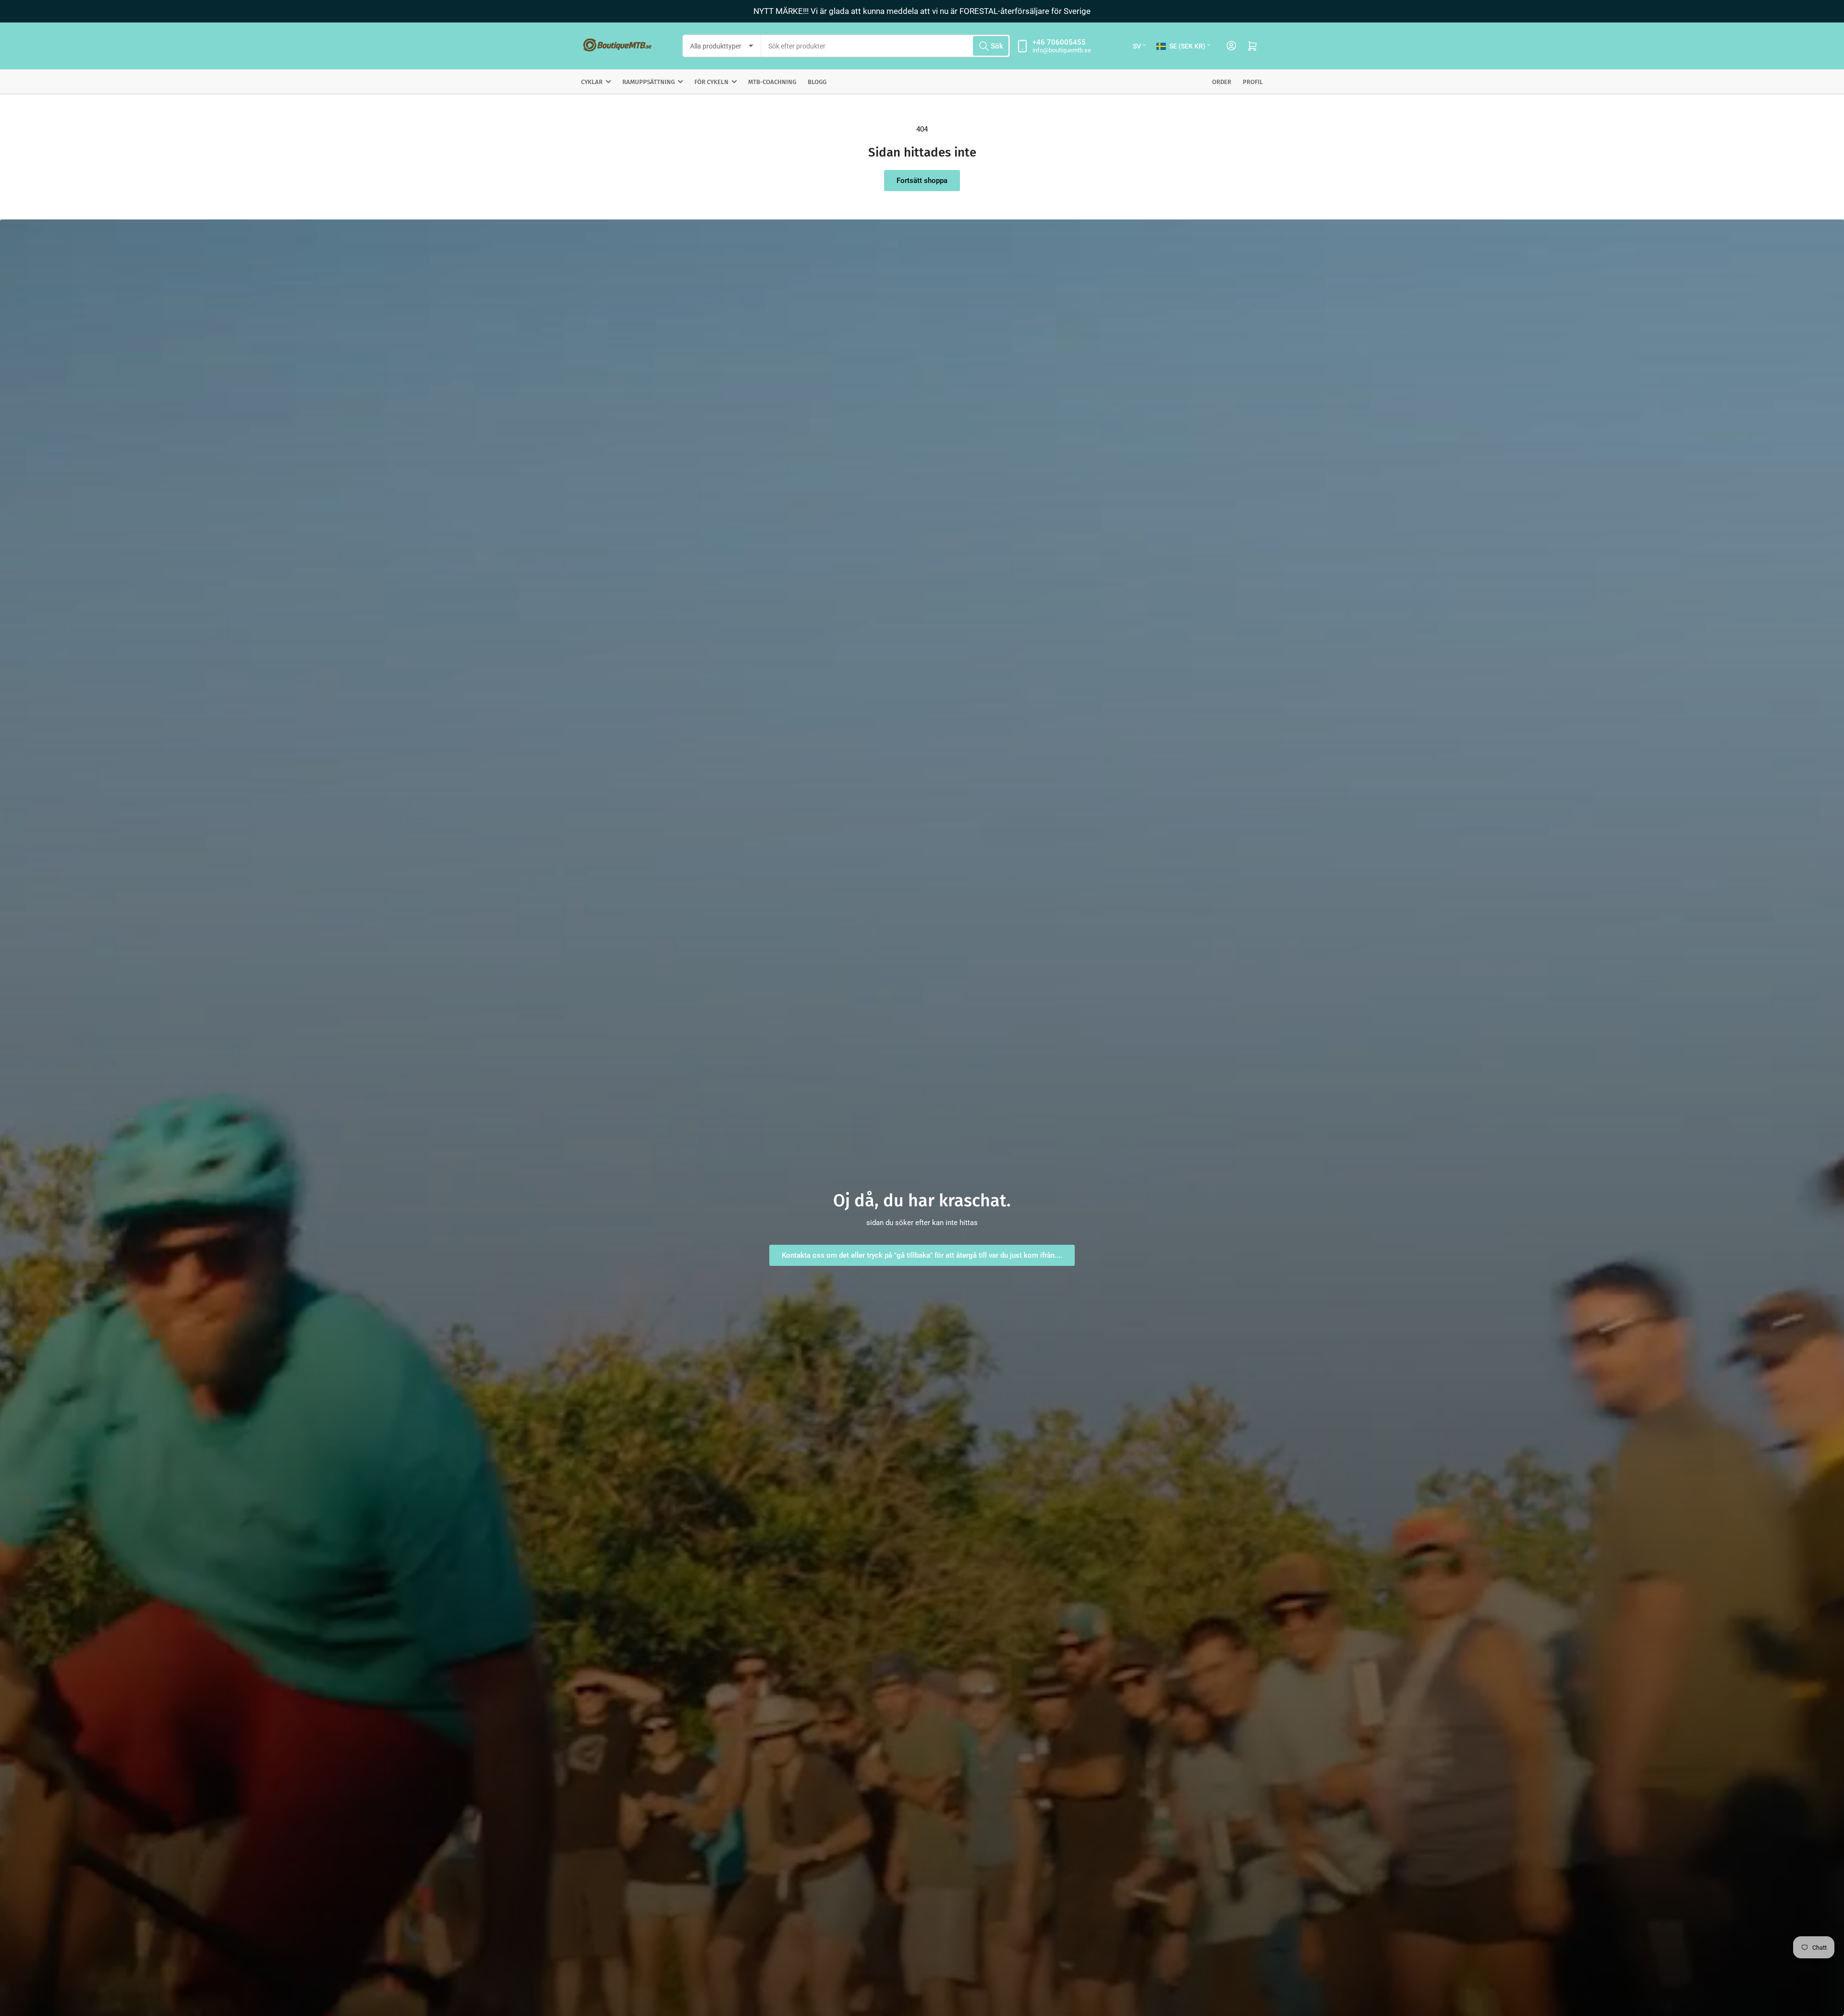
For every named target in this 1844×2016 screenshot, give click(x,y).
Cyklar (592, 82)
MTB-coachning (772, 82)
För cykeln (711, 82)
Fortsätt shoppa (922, 181)
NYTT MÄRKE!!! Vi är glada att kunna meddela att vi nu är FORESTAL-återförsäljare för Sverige (922, 11)
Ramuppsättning (649, 82)
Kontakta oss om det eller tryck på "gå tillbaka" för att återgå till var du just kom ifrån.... (922, 1255)
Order (1222, 82)
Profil (1253, 82)
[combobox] (886, 46)
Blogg (817, 82)
